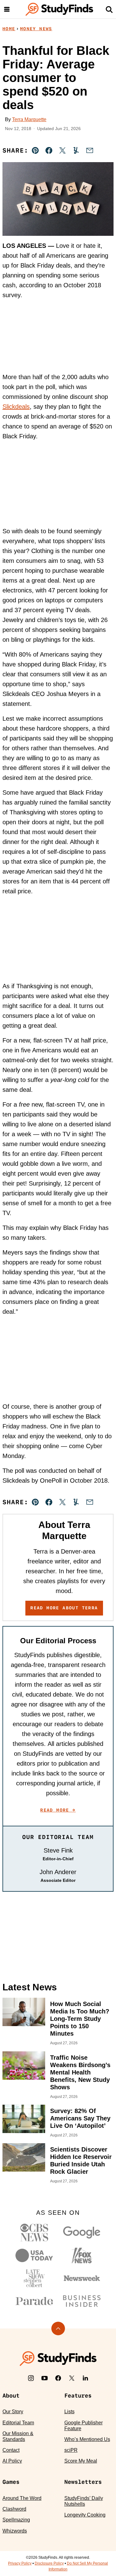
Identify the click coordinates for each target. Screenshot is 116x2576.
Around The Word (22, 2498)
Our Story (13, 2412)
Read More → (58, 1810)
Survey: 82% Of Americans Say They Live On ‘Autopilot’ (80, 2118)
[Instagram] (31, 2378)
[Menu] (7, 9)
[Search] (109, 9)
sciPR (71, 2450)
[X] (72, 2378)
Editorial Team (18, 2423)
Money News (36, 29)
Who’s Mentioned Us (87, 2439)
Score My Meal (81, 2461)
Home (9, 29)
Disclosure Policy (49, 2563)
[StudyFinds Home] (59, 9)
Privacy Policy (20, 2563)
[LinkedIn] (85, 2378)
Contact (11, 2450)
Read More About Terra (64, 1608)
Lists (69, 2412)
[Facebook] (58, 2378)
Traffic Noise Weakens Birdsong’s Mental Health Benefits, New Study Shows (80, 2072)
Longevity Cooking (85, 2515)
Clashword (14, 2509)
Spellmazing (16, 2520)
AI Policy (12, 2461)
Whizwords (15, 2531)
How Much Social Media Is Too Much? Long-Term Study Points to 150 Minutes (80, 2019)
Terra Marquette (29, 119)
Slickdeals (16, 407)
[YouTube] (45, 2378)
